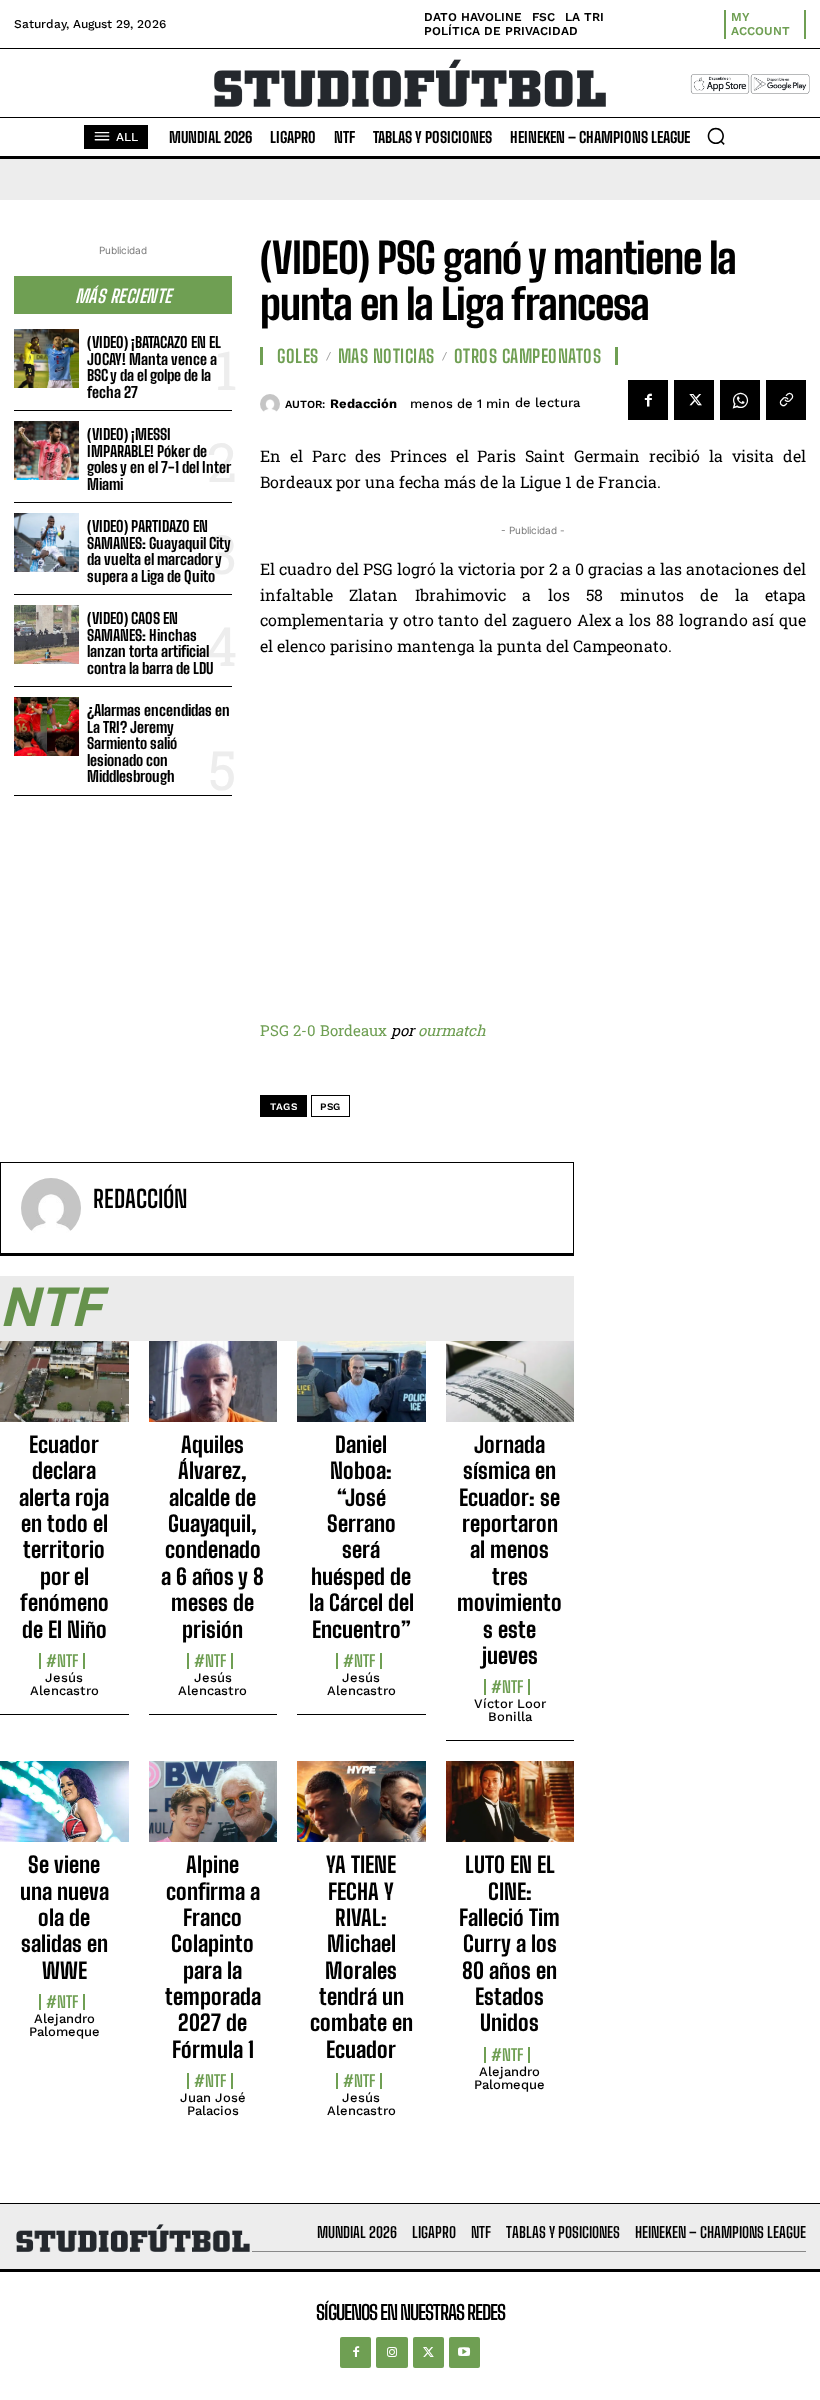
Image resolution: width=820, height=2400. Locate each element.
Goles (298, 356)
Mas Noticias (386, 356)
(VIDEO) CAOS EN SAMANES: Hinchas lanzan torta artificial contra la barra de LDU (150, 643)
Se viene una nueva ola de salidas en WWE (64, 1917)
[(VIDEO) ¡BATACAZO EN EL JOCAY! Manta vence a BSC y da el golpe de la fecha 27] (46, 358)
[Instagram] (391, 2352)
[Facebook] (648, 400)
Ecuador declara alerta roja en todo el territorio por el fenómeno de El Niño (64, 1537)
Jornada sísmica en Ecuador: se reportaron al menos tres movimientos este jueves (509, 1550)
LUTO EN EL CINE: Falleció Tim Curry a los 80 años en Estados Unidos (509, 1943)
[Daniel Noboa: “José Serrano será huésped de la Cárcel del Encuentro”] (361, 1392)
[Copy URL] (786, 400)
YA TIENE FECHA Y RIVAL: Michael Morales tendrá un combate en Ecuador (361, 1957)
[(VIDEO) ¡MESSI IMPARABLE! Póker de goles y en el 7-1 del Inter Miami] (46, 450)
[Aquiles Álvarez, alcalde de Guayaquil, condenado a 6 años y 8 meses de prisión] (213, 1392)
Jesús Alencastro (64, 1684)
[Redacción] (272, 404)
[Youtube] (464, 2352)
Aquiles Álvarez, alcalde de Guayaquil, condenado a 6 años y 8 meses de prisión (212, 1537)
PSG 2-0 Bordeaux (323, 1030)
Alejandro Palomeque (64, 2025)
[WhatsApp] (740, 400)
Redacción (363, 403)
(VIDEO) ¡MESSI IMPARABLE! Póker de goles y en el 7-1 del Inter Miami (159, 459)
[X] (694, 400)
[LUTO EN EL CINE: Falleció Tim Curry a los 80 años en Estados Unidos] (510, 1812)
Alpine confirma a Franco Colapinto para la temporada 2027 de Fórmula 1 (213, 1957)
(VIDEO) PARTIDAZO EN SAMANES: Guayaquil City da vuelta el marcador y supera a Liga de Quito (159, 551)
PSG (330, 1106)
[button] (716, 136)
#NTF (62, 1661)
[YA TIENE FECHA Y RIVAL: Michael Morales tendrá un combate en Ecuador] (361, 1812)
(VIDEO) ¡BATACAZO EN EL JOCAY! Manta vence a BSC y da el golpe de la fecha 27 (154, 367)
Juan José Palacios (213, 2104)
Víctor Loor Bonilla (510, 1710)
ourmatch (452, 1030)
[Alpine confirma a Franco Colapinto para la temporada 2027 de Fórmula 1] (213, 1812)
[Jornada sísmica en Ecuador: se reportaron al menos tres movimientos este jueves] (510, 1392)
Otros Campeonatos (528, 356)
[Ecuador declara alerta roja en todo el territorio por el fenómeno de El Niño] (64, 1392)
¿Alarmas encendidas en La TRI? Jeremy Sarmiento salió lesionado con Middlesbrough (158, 743)
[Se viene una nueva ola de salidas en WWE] (64, 1812)
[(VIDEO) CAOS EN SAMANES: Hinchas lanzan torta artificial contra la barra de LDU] (46, 634)
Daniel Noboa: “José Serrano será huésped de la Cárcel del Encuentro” (361, 1537)
